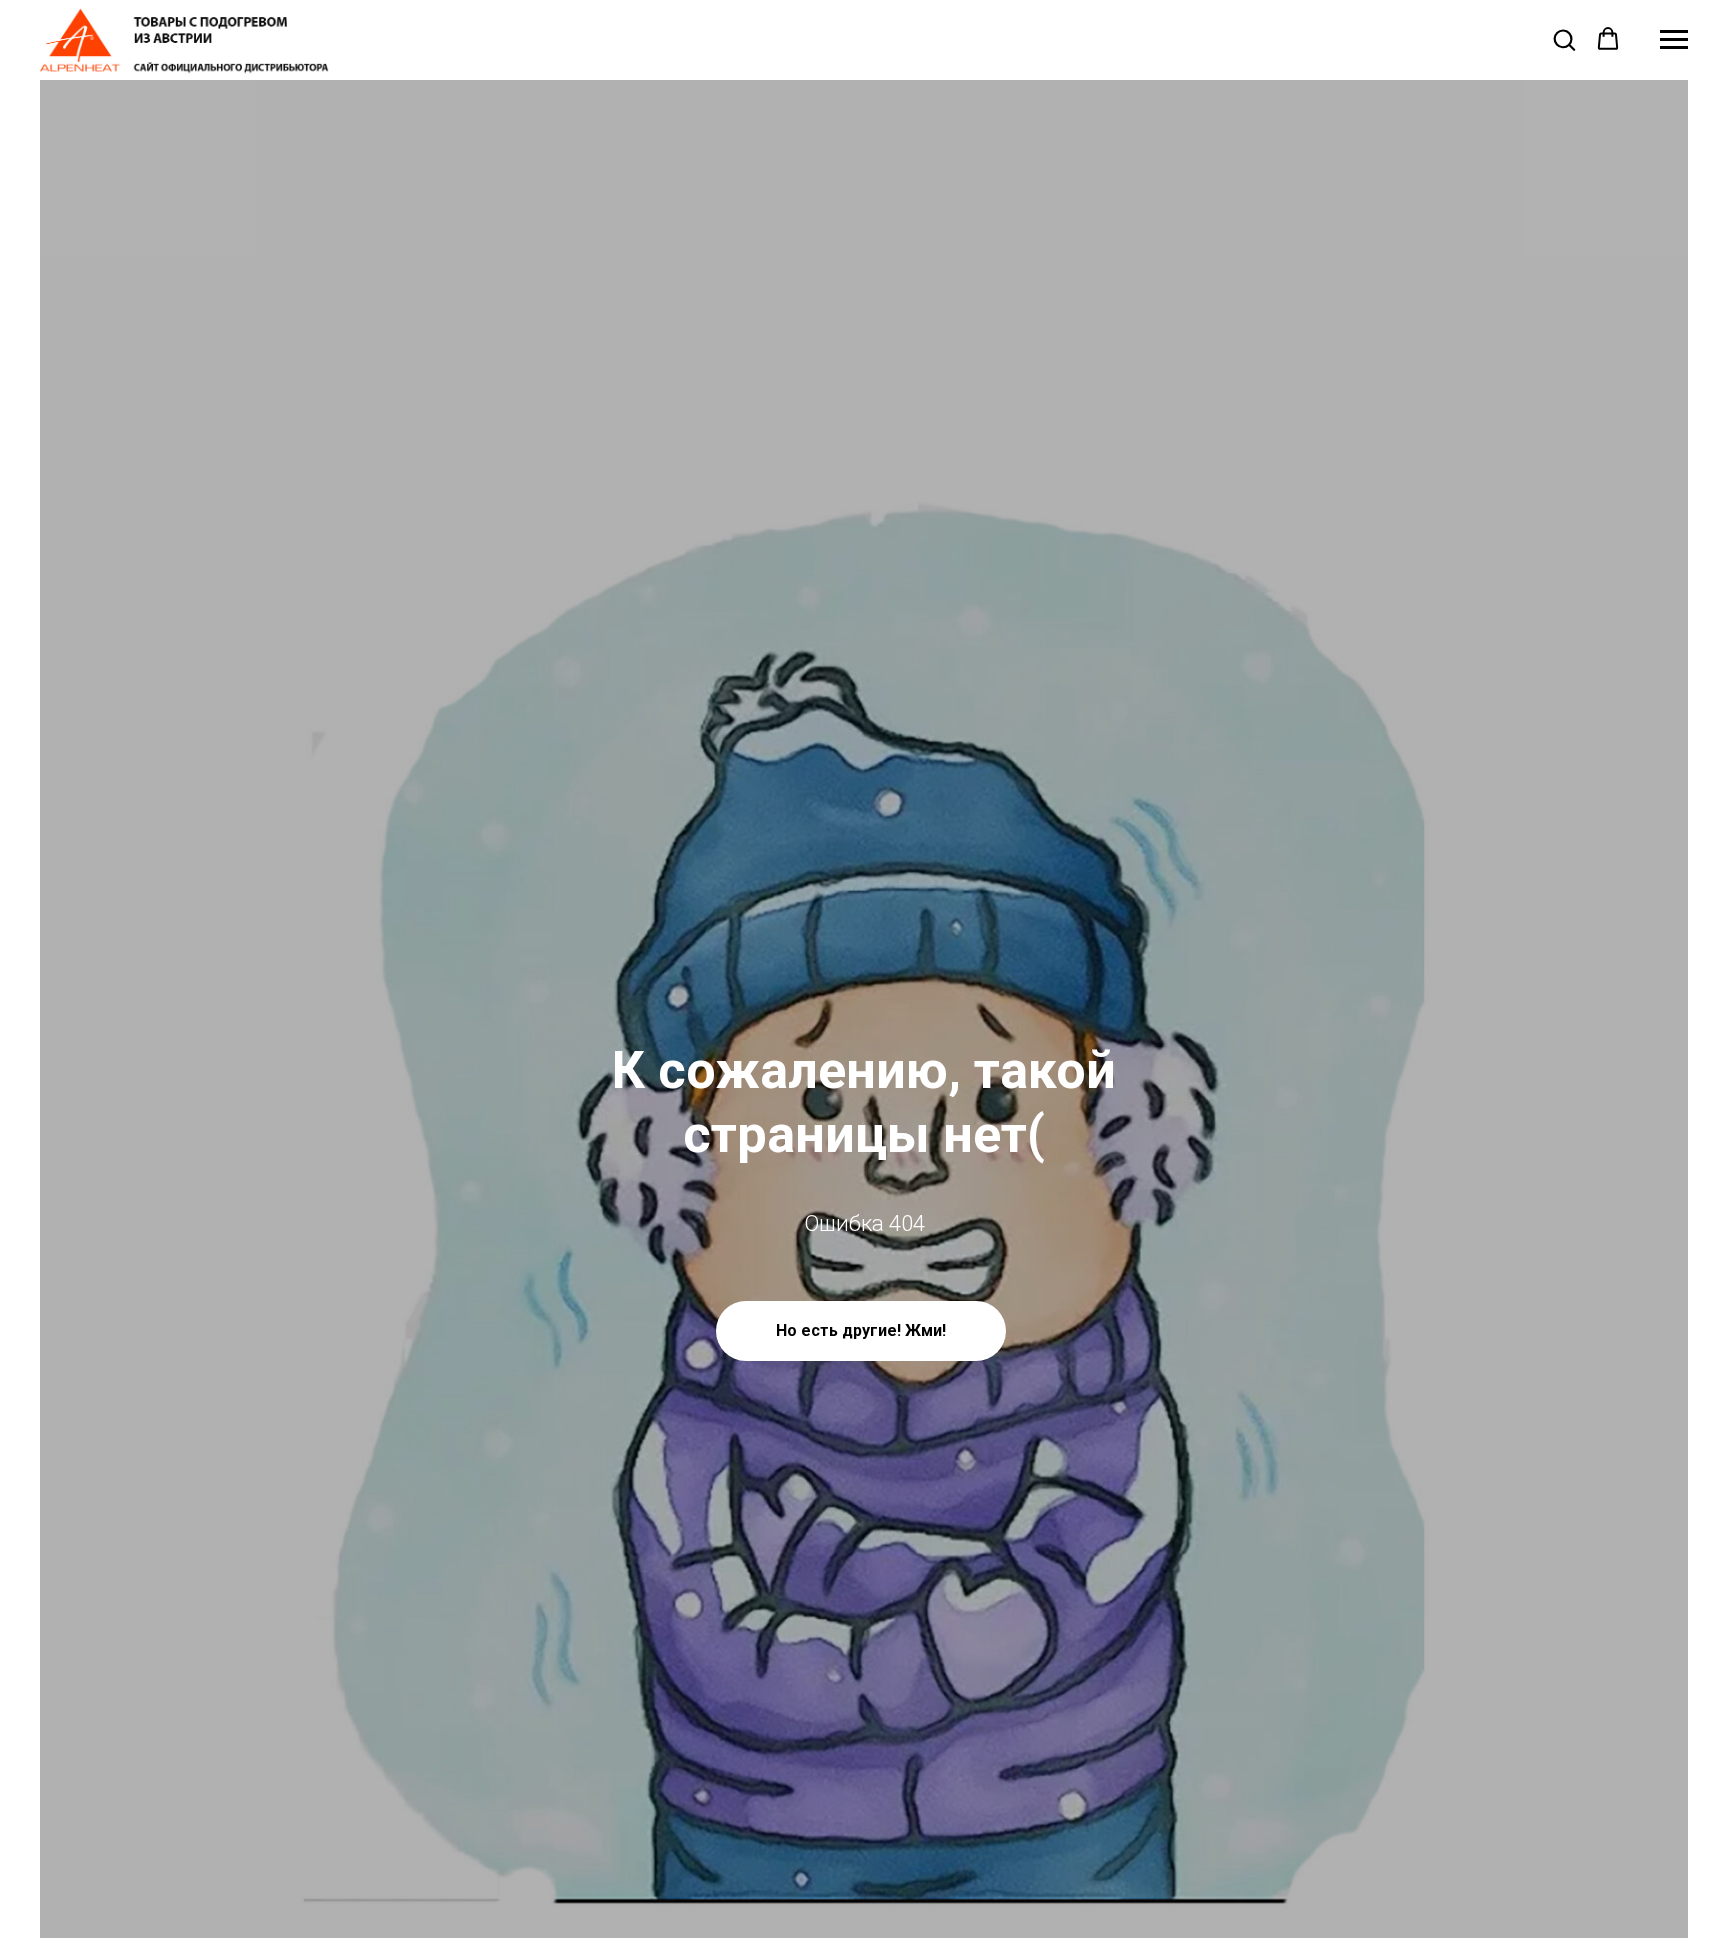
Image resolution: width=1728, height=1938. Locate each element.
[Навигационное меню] (1674, 40)
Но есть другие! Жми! (861, 1330)
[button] (1564, 39)
